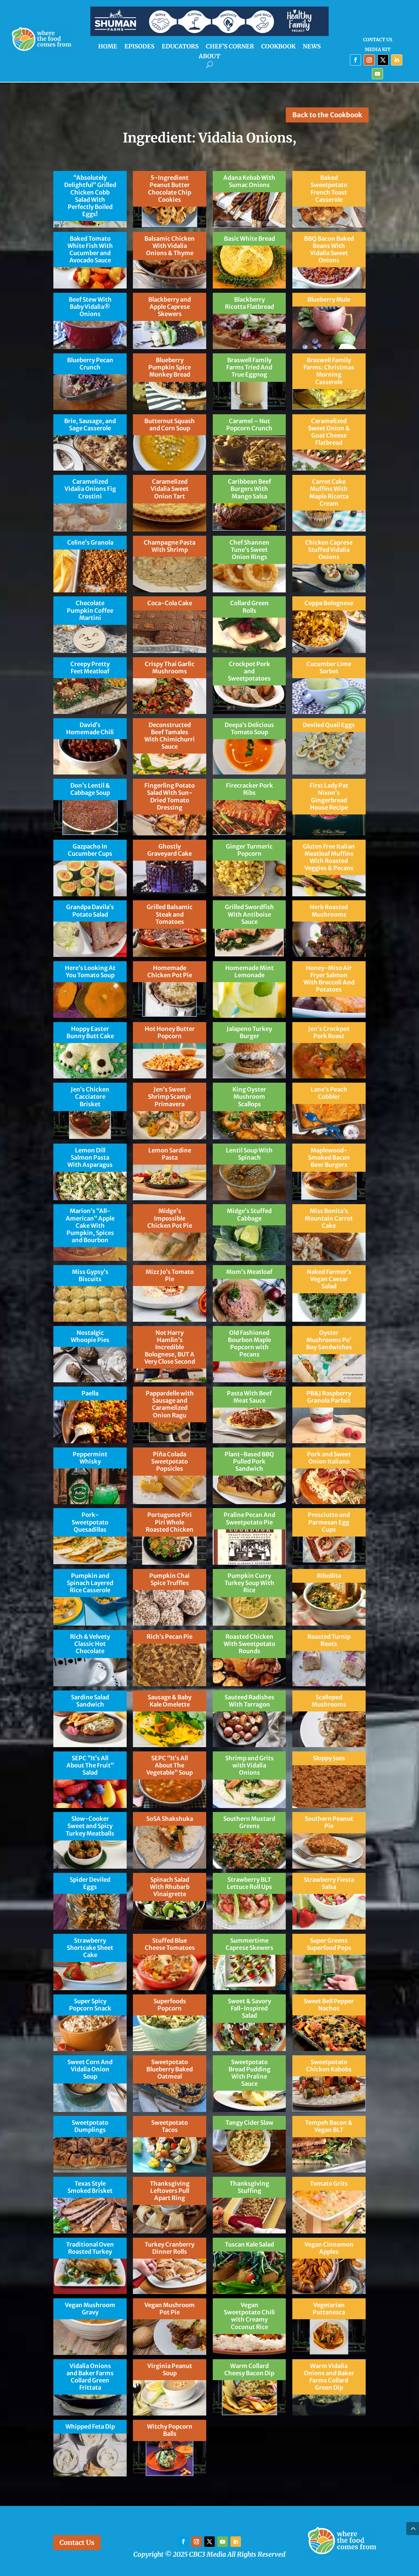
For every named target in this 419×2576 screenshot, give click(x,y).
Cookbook (278, 47)
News (312, 47)
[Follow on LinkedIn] (397, 60)
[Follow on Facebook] (355, 60)
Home (108, 47)
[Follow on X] (383, 60)
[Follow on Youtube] (377, 74)
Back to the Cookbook (327, 115)
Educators (180, 47)
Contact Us (378, 40)
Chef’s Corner (230, 47)
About (209, 57)
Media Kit (378, 50)
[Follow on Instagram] (369, 60)
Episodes (139, 47)
